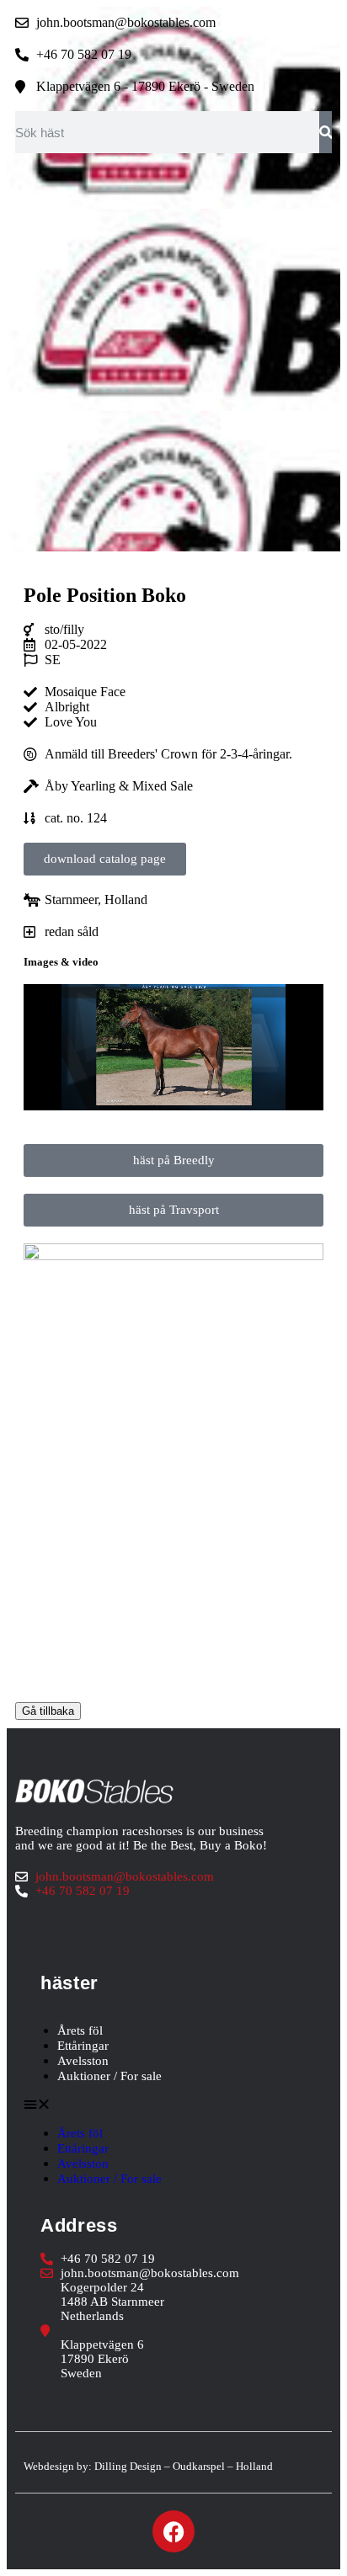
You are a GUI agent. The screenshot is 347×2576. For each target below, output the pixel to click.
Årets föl (80, 2030)
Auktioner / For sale (109, 2076)
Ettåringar (83, 2046)
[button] (173, 2105)
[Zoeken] (326, 132)
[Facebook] (173, 2531)
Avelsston (83, 2061)
